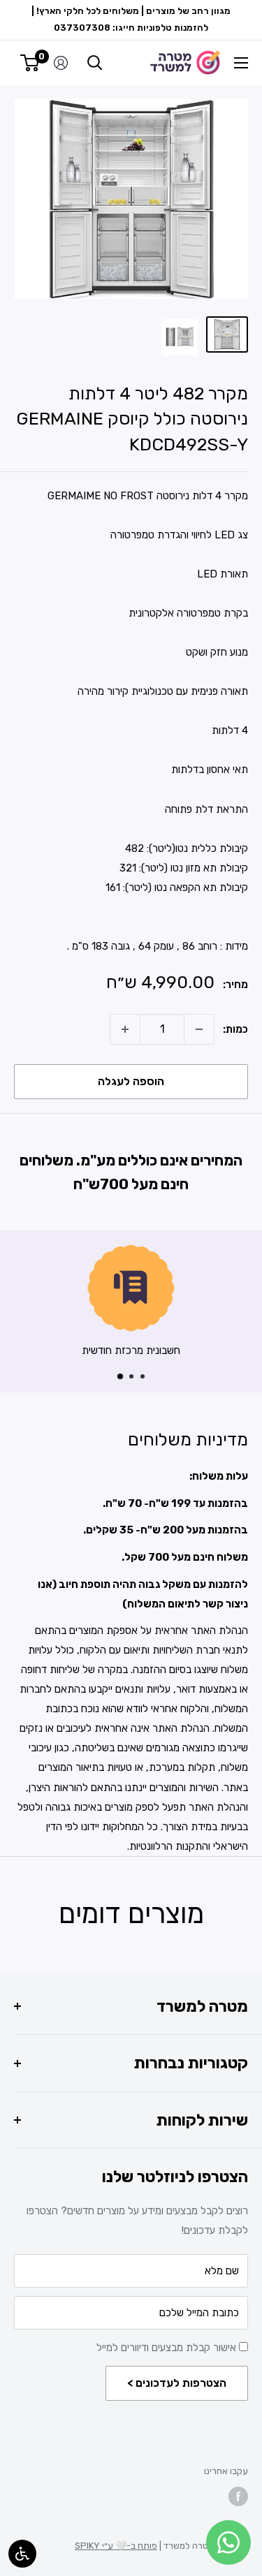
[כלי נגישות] (22, 2554)
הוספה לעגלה (131, 1081)
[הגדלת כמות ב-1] (125, 1029)
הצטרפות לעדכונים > (177, 2383)
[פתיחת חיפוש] (95, 63)
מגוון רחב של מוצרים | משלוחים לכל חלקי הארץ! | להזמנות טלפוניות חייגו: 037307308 (131, 19)
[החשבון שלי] (61, 63)
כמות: (235, 1029)
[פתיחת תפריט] (241, 63)
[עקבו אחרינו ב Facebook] (238, 2496)
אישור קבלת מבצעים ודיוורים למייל (168, 2348)
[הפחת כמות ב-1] (199, 1029)
